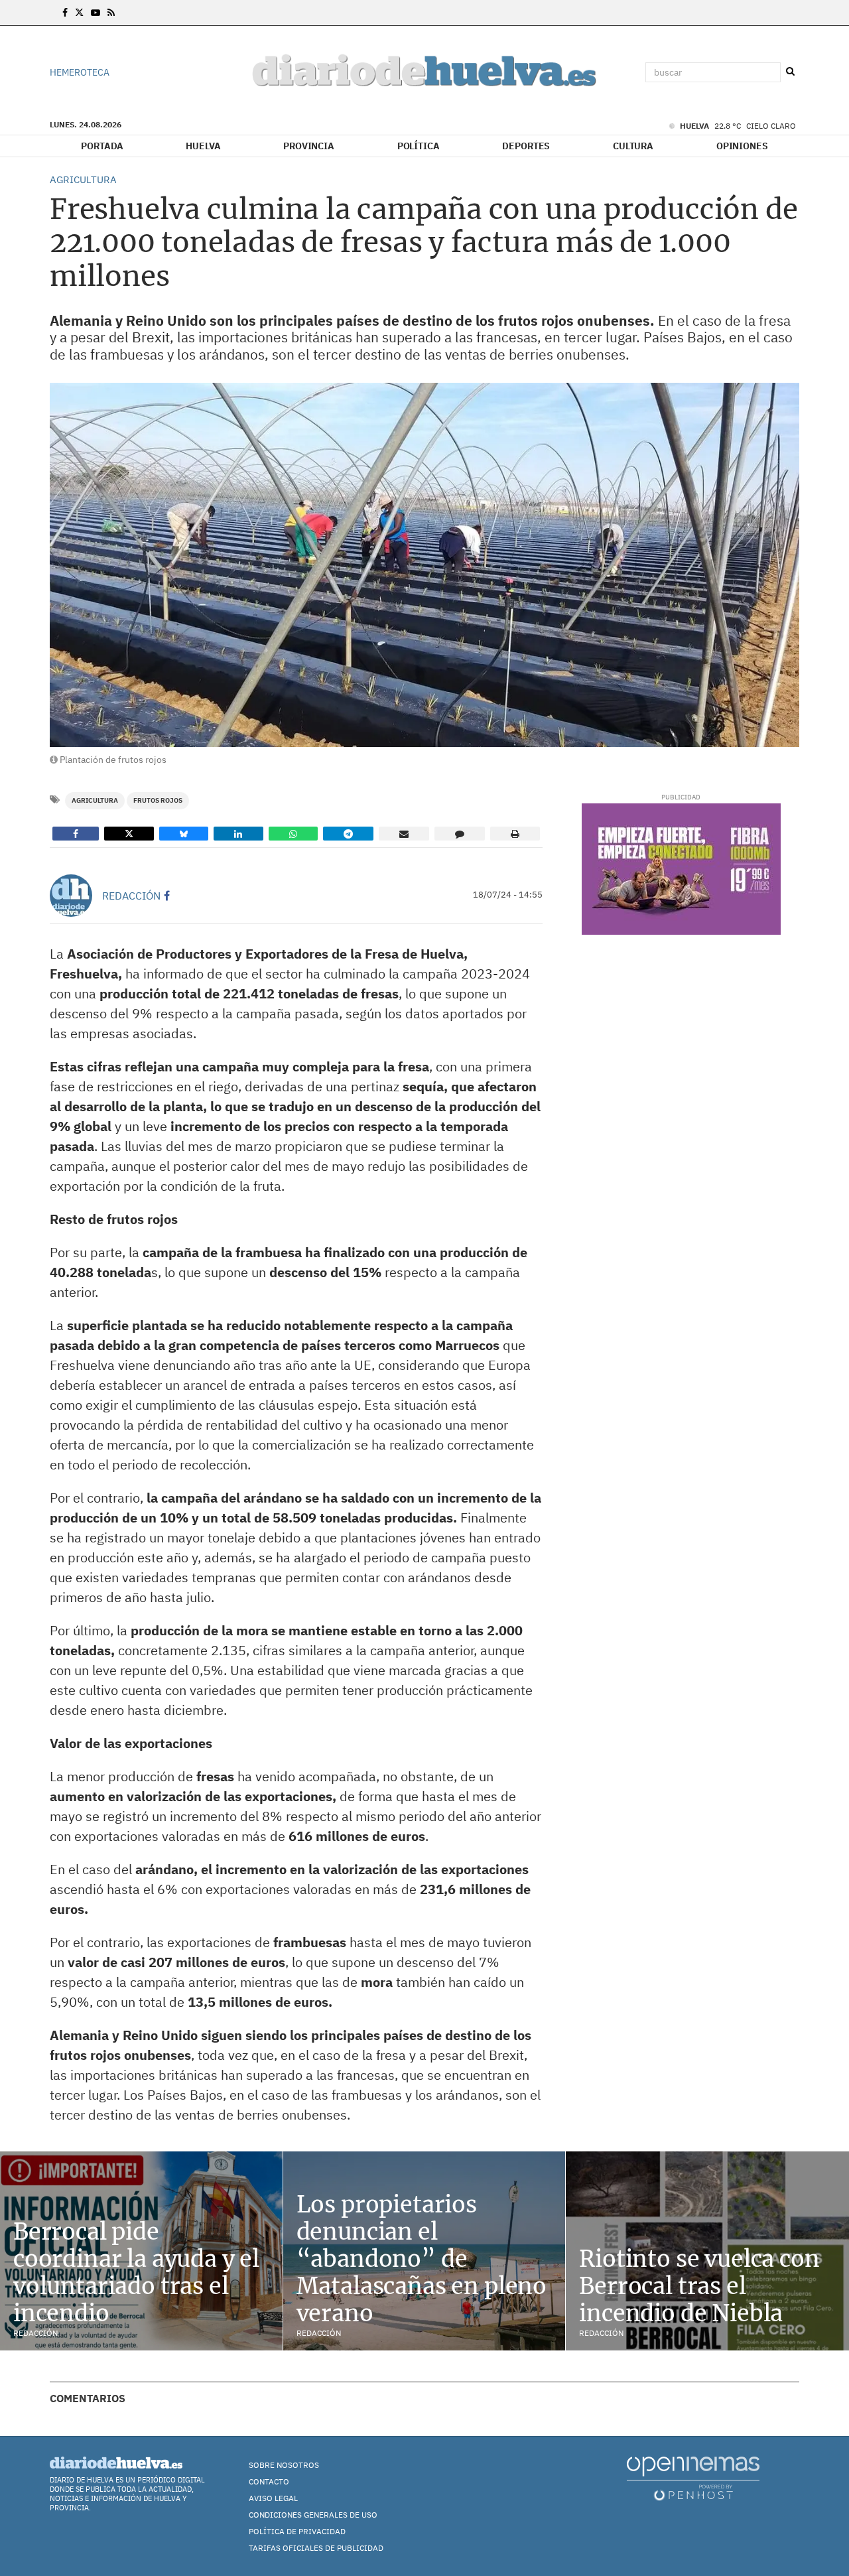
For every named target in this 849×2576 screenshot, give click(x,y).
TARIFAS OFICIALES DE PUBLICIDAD (316, 2548)
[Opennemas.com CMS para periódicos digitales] (693, 2478)
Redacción (131, 896)
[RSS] (111, 13)
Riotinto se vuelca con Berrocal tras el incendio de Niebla (699, 2286)
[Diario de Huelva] (424, 73)
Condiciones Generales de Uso (313, 2515)
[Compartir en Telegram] (348, 834)
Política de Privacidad (297, 2531)
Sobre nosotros (284, 2465)
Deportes (526, 146)
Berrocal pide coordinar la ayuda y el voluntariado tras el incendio (136, 2272)
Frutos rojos (158, 800)
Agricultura (95, 800)
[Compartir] (76, 834)
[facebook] (167, 896)
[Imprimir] (515, 834)
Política (419, 146)
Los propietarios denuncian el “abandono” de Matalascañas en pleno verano (422, 2259)
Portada (102, 146)
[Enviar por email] (404, 834)
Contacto (269, 2481)
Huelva (203, 146)
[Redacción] (71, 896)
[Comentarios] (460, 834)
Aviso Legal (273, 2498)
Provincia (309, 146)
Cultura (633, 146)
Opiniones (742, 146)
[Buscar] (790, 72)
